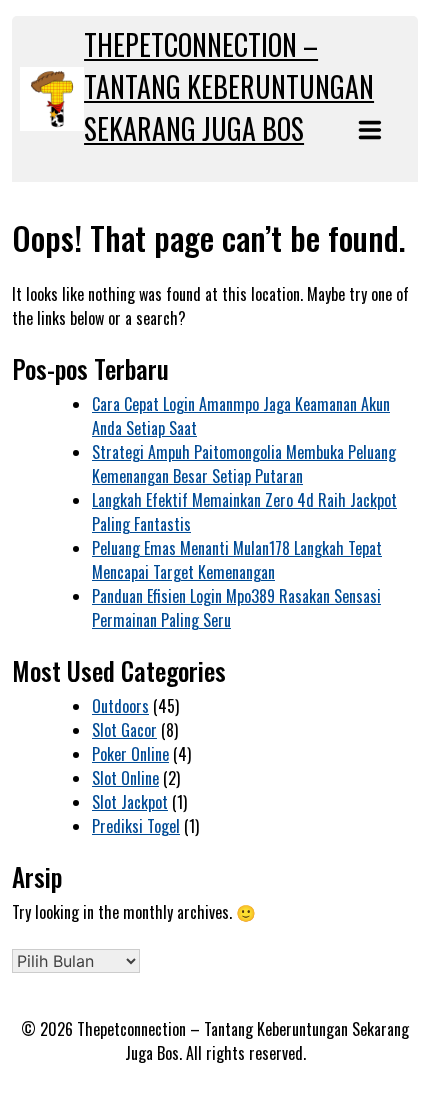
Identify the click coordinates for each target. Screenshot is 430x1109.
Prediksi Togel (136, 826)
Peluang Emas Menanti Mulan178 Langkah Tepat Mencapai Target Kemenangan (237, 560)
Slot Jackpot (130, 802)
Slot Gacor (124, 730)
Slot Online (125, 778)
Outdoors (120, 706)
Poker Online (130, 754)
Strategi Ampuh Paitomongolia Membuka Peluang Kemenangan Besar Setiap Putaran (244, 464)
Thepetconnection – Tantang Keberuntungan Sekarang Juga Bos (229, 86)
